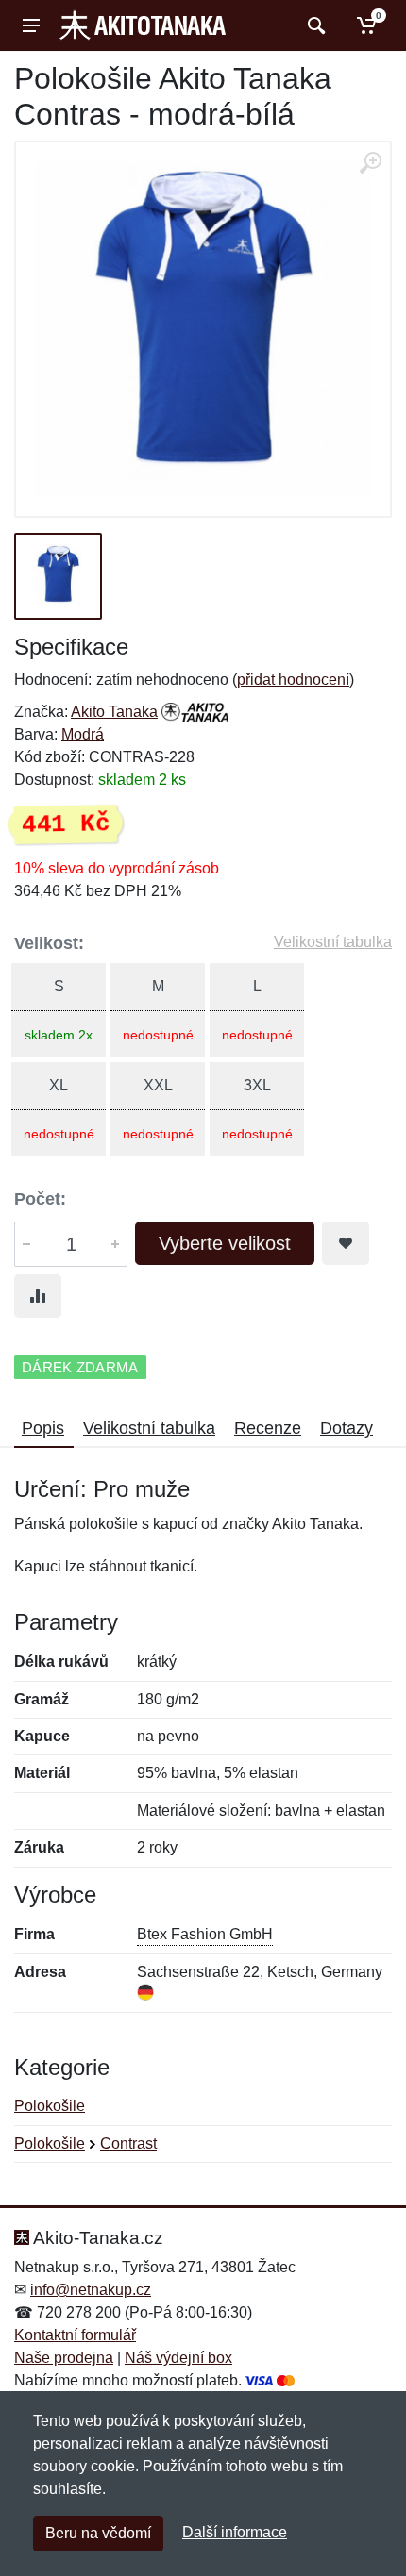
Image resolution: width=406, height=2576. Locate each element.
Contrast (128, 2144)
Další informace (235, 2532)
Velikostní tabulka (333, 942)
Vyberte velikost (225, 1243)
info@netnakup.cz (91, 2290)
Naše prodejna (64, 2358)
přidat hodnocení (293, 680)
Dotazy (347, 1428)
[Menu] (31, 25)
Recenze (268, 1428)
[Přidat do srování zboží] (38, 1296)
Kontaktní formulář (75, 2335)
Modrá (83, 734)
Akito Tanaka (114, 712)
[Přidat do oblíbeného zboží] (346, 1243)
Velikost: (49, 943)
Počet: (40, 1199)
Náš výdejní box (178, 2358)
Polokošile (50, 2106)
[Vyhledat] (314, 25)
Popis (43, 1428)
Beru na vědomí (98, 2533)
